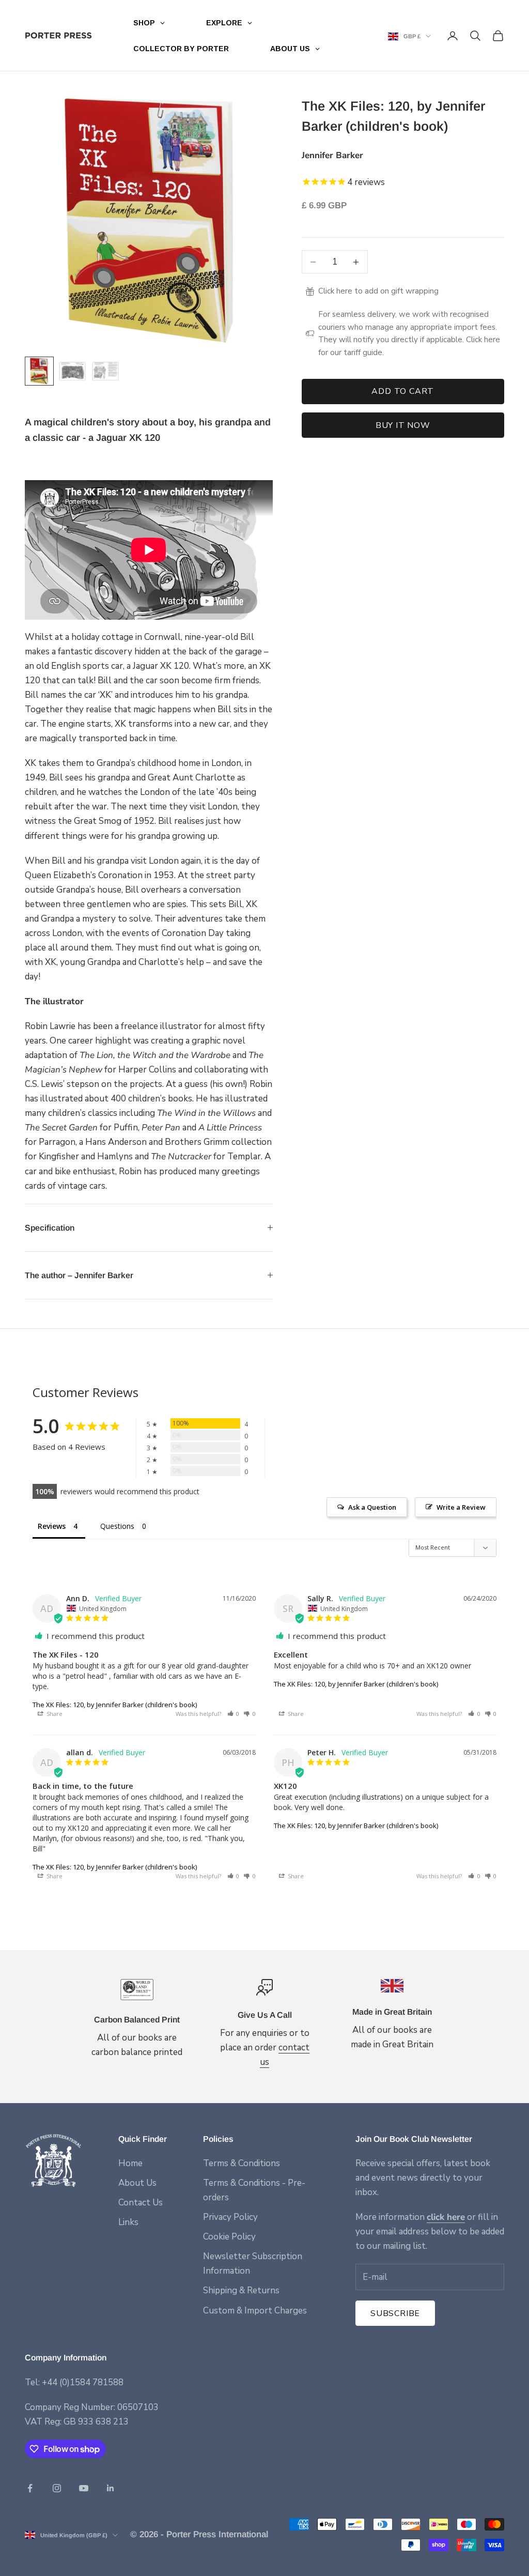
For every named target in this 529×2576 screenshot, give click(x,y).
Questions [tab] (117, 1526)
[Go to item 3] (105, 371)
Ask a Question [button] (372, 1507)
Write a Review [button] (461, 1507)
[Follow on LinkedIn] (111, 2488)
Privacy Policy (230, 2217)
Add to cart (403, 391)
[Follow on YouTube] (84, 2488)
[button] (234, 1714)
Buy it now (403, 425)
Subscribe (395, 2313)
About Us (137, 2183)
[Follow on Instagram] (57, 2488)
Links (128, 2222)
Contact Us (141, 2203)
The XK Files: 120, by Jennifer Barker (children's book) (115, 1705)
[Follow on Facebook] (30, 2488)
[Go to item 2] (72, 371)
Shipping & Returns (241, 2290)
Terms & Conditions (242, 2163)
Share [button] (54, 1714)
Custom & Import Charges (255, 2311)
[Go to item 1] (39, 371)
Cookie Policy (229, 2237)
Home (130, 2163)
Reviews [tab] (52, 1526)
